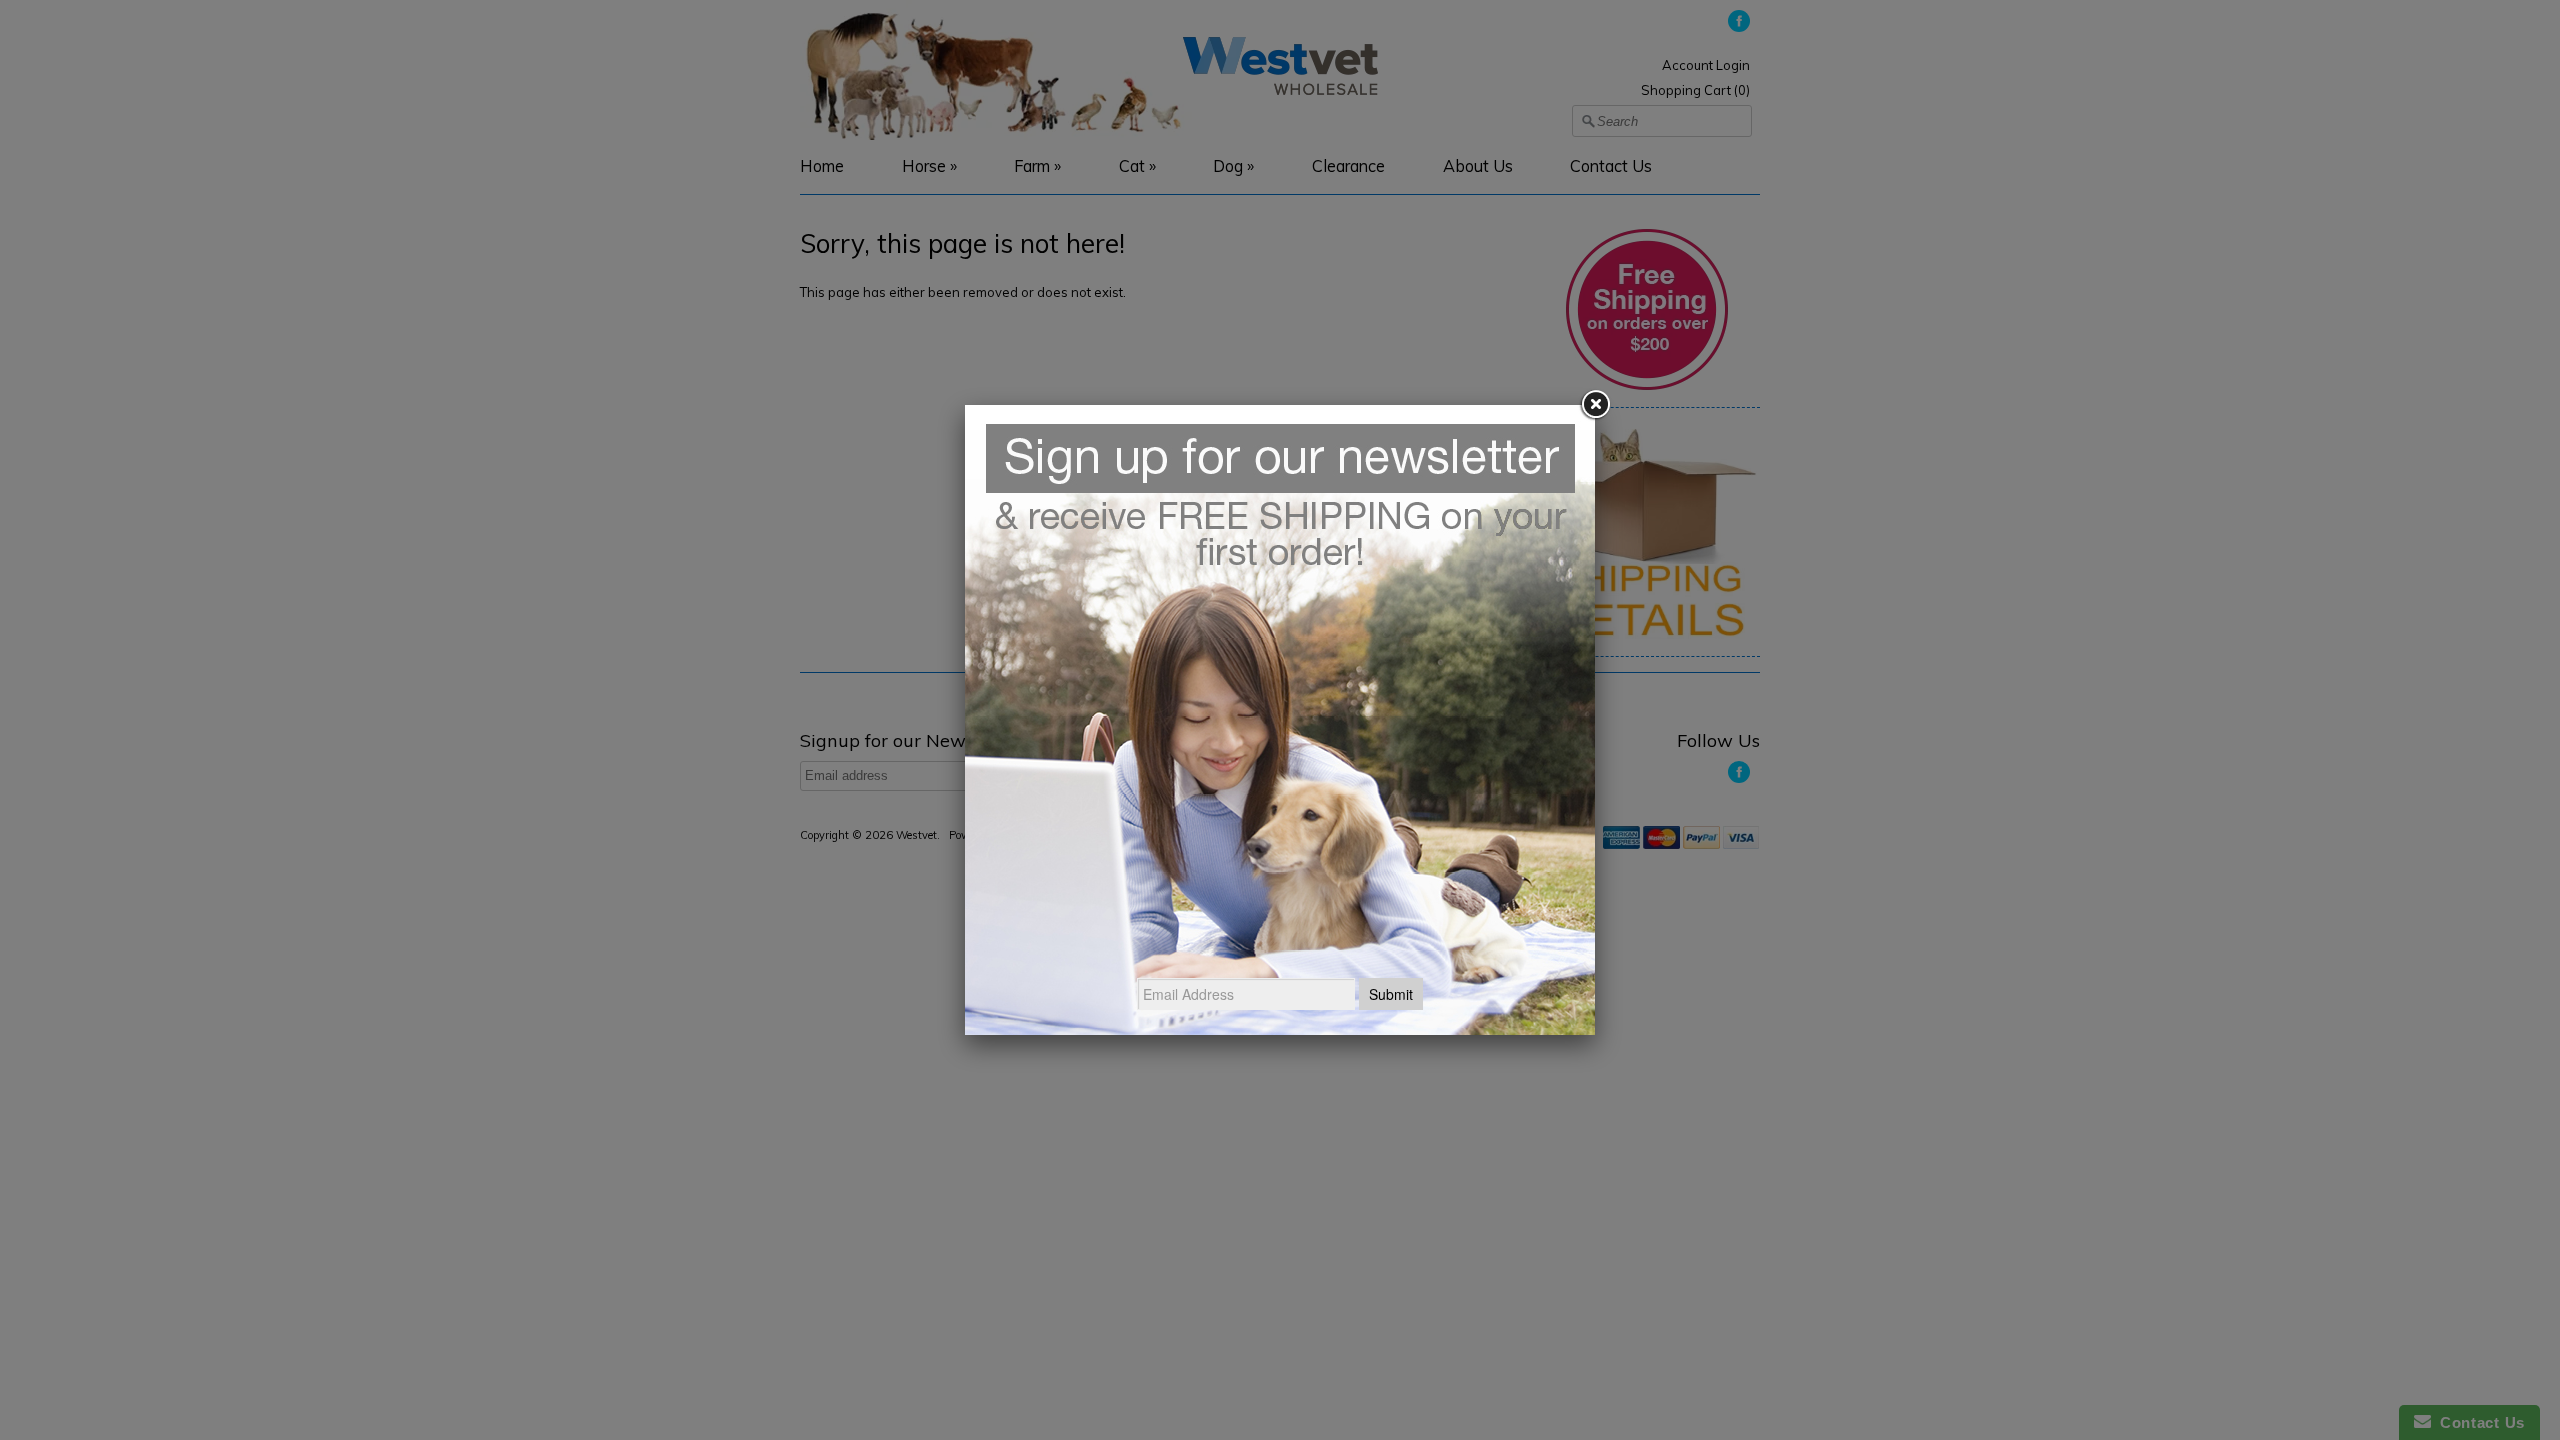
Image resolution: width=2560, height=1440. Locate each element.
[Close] (1595, 405)
